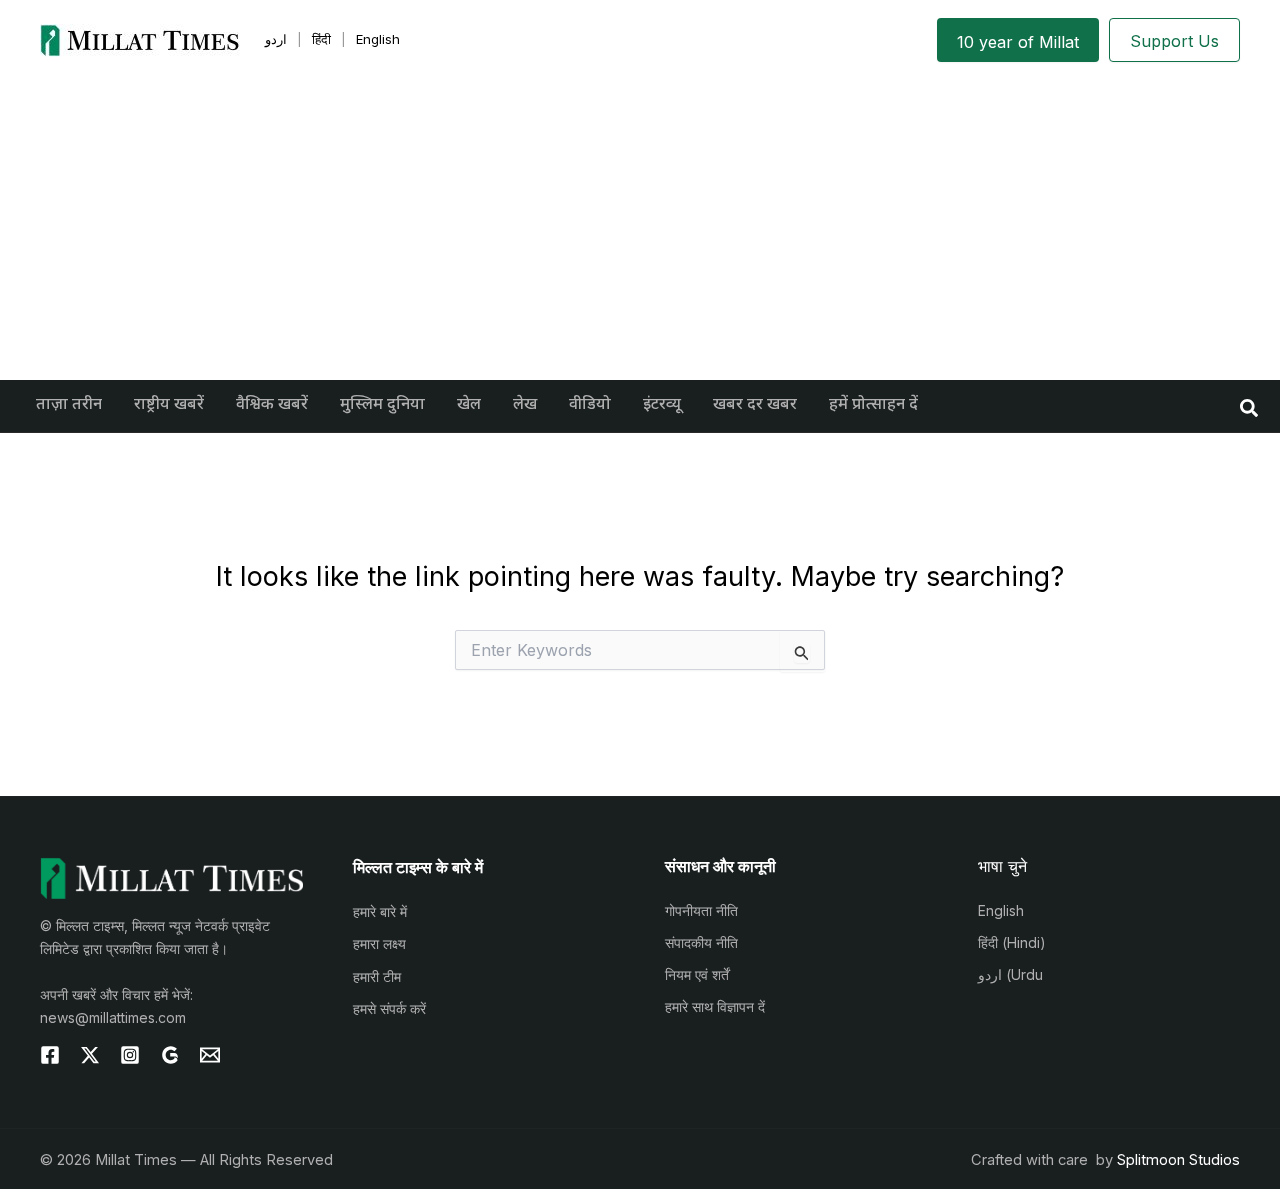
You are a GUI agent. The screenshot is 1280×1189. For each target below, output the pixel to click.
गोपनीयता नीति (701, 910)
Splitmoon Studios (1178, 1160)
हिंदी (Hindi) (1012, 942)
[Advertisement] (640, 230)
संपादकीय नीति (701, 942)
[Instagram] (130, 1055)
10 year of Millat (1018, 42)
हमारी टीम (377, 976)
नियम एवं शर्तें (697, 974)
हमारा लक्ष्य (379, 943)
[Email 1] (210, 1055)
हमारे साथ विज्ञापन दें (715, 1006)
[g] (170, 1055)
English (1001, 910)
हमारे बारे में (380, 911)
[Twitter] (90, 1055)
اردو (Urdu (1010, 974)
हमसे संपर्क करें (389, 1008)
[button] (1250, 406)
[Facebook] (50, 1055)
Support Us (1174, 41)
